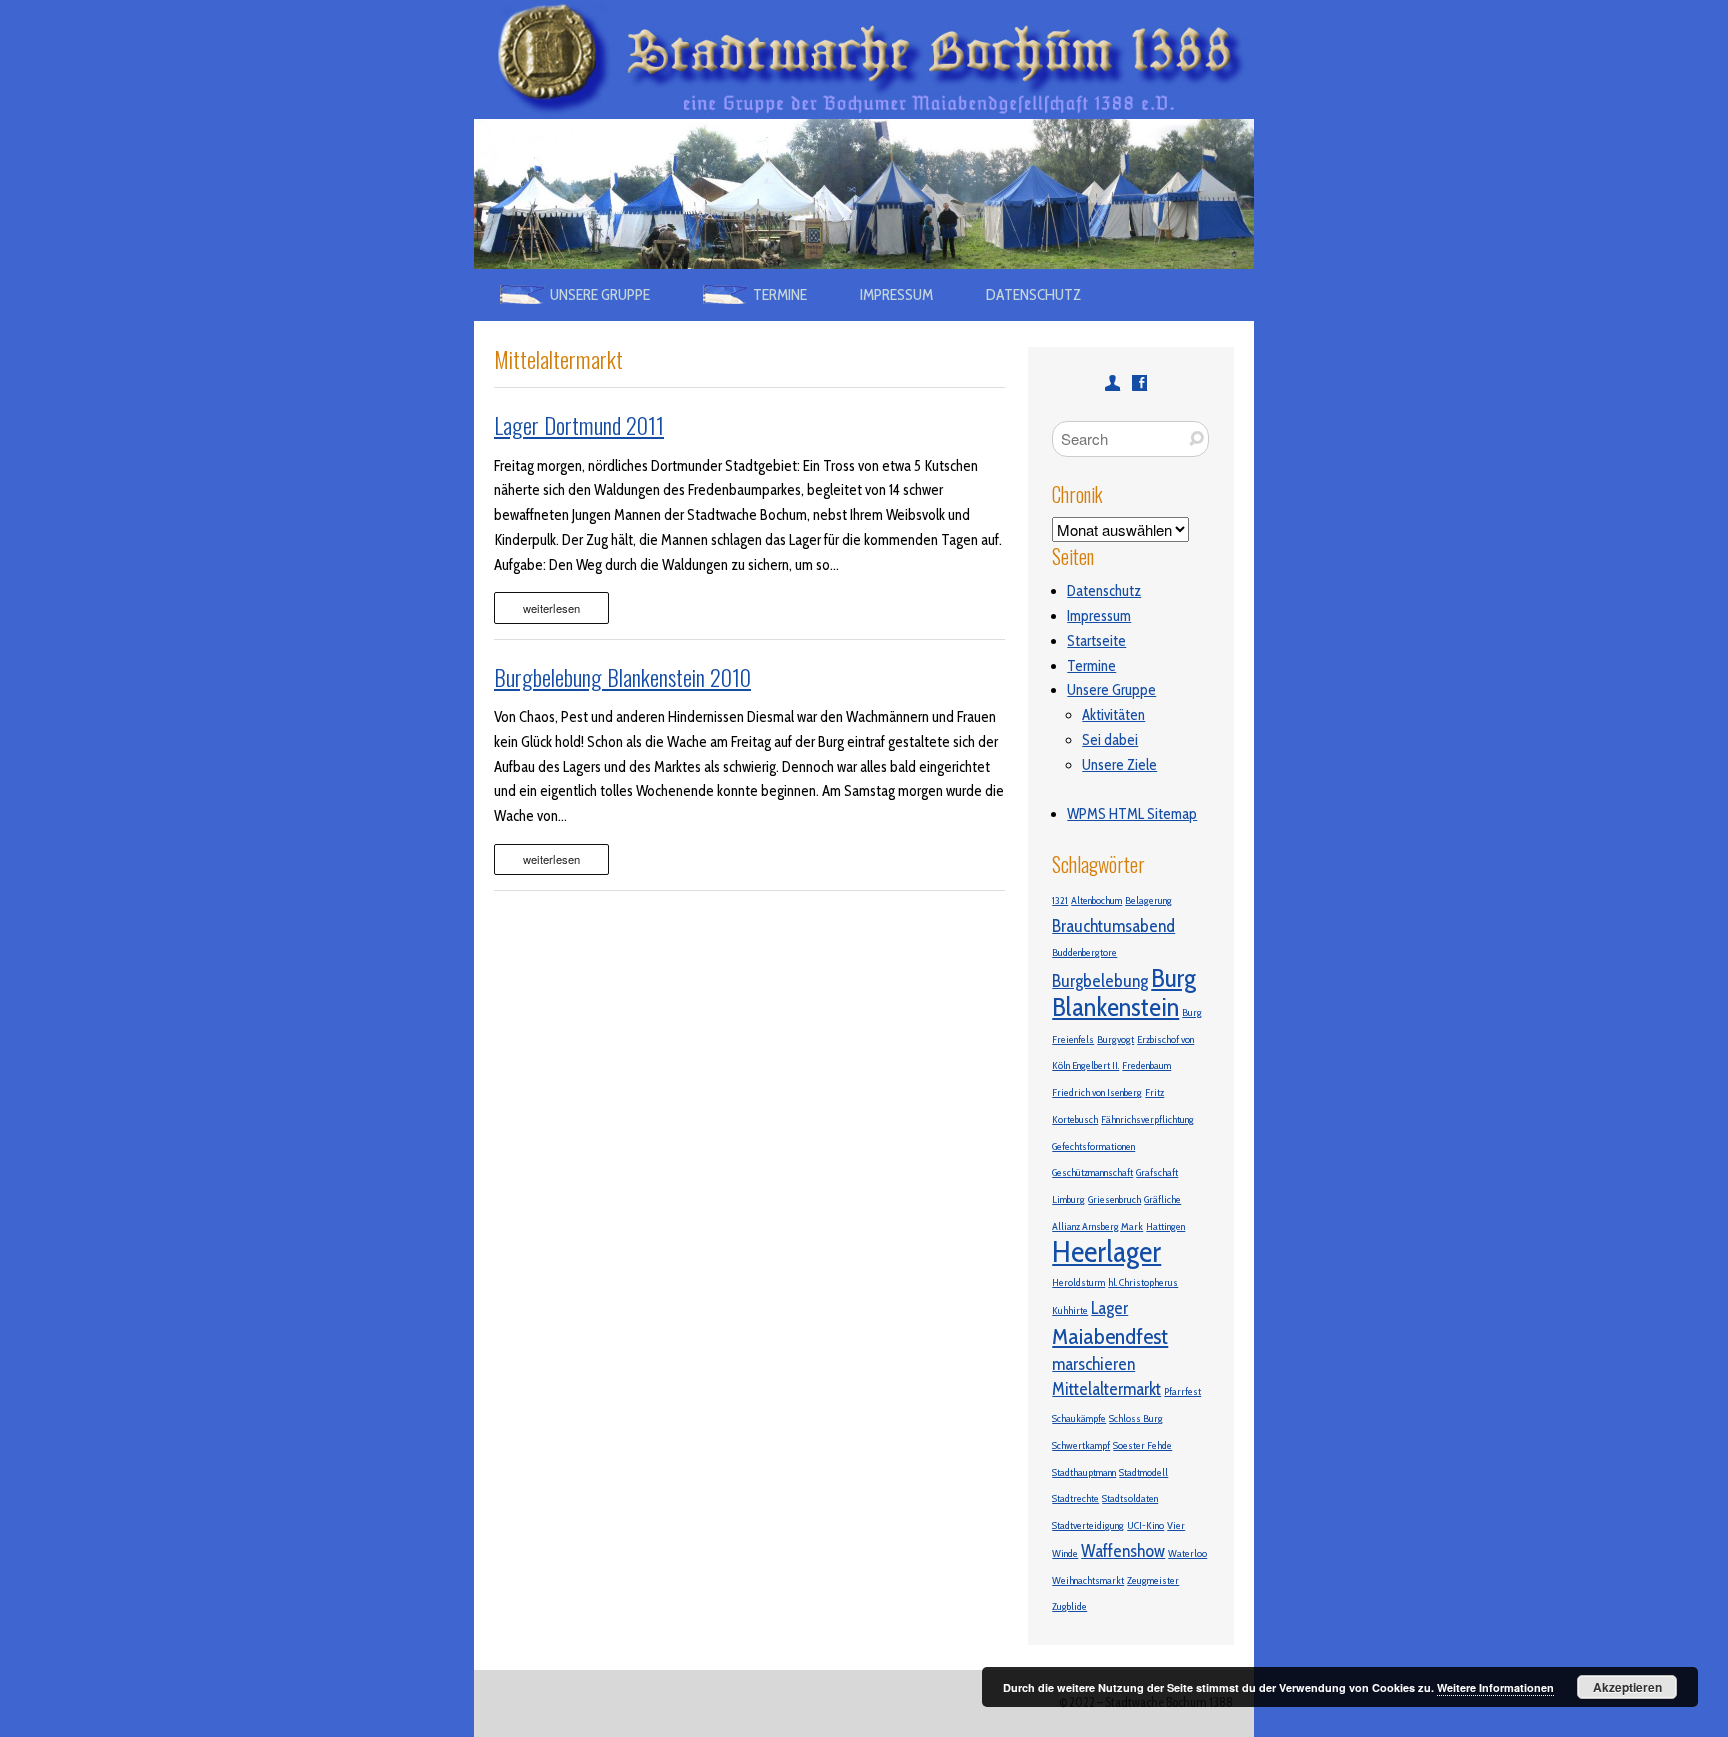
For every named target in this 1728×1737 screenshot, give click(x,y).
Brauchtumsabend (1113, 925)
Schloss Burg (1136, 1418)
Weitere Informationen (1495, 1687)
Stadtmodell (1143, 1472)
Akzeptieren (1627, 1687)
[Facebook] (1139, 382)
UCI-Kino (1145, 1525)
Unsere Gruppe (1111, 690)
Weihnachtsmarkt (1088, 1580)
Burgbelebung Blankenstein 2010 (622, 677)
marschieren (1093, 1363)
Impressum (896, 294)
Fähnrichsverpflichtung (1147, 1119)
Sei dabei (1110, 740)
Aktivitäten (1113, 715)
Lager (1109, 1307)
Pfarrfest (1182, 1391)
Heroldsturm (1078, 1282)
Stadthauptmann (1084, 1472)
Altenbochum (1096, 900)
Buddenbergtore (1084, 952)
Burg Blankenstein (1124, 992)
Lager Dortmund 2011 (579, 425)
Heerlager (1106, 1251)
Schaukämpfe (1079, 1418)
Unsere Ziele (1119, 765)
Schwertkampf (1081, 1445)
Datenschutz (1033, 294)
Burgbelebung (1100, 980)
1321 (1060, 900)
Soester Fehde (1142, 1445)
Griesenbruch (1114, 1199)
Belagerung (1148, 900)
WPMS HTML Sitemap (1132, 814)
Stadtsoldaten (1130, 1498)
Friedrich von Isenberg (1097, 1092)
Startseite (1096, 641)
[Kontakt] (1112, 382)
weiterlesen (551, 608)
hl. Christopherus (1143, 1282)
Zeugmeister (1153, 1580)
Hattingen (1165, 1226)
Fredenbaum (1146, 1065)
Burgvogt (1115, 1039)
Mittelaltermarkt (1106, 1388)
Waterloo (1187, 1553)
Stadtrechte (1075, 1498)
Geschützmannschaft (1092, 1172)
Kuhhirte (1070, 1310)
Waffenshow (1123, 1550)
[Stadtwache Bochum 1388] (864, 12)
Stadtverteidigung (1088, 1525)
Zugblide (1069, 1606)
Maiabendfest (1110, 1336)
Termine (1091, 666)
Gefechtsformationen (1093, 1146)
